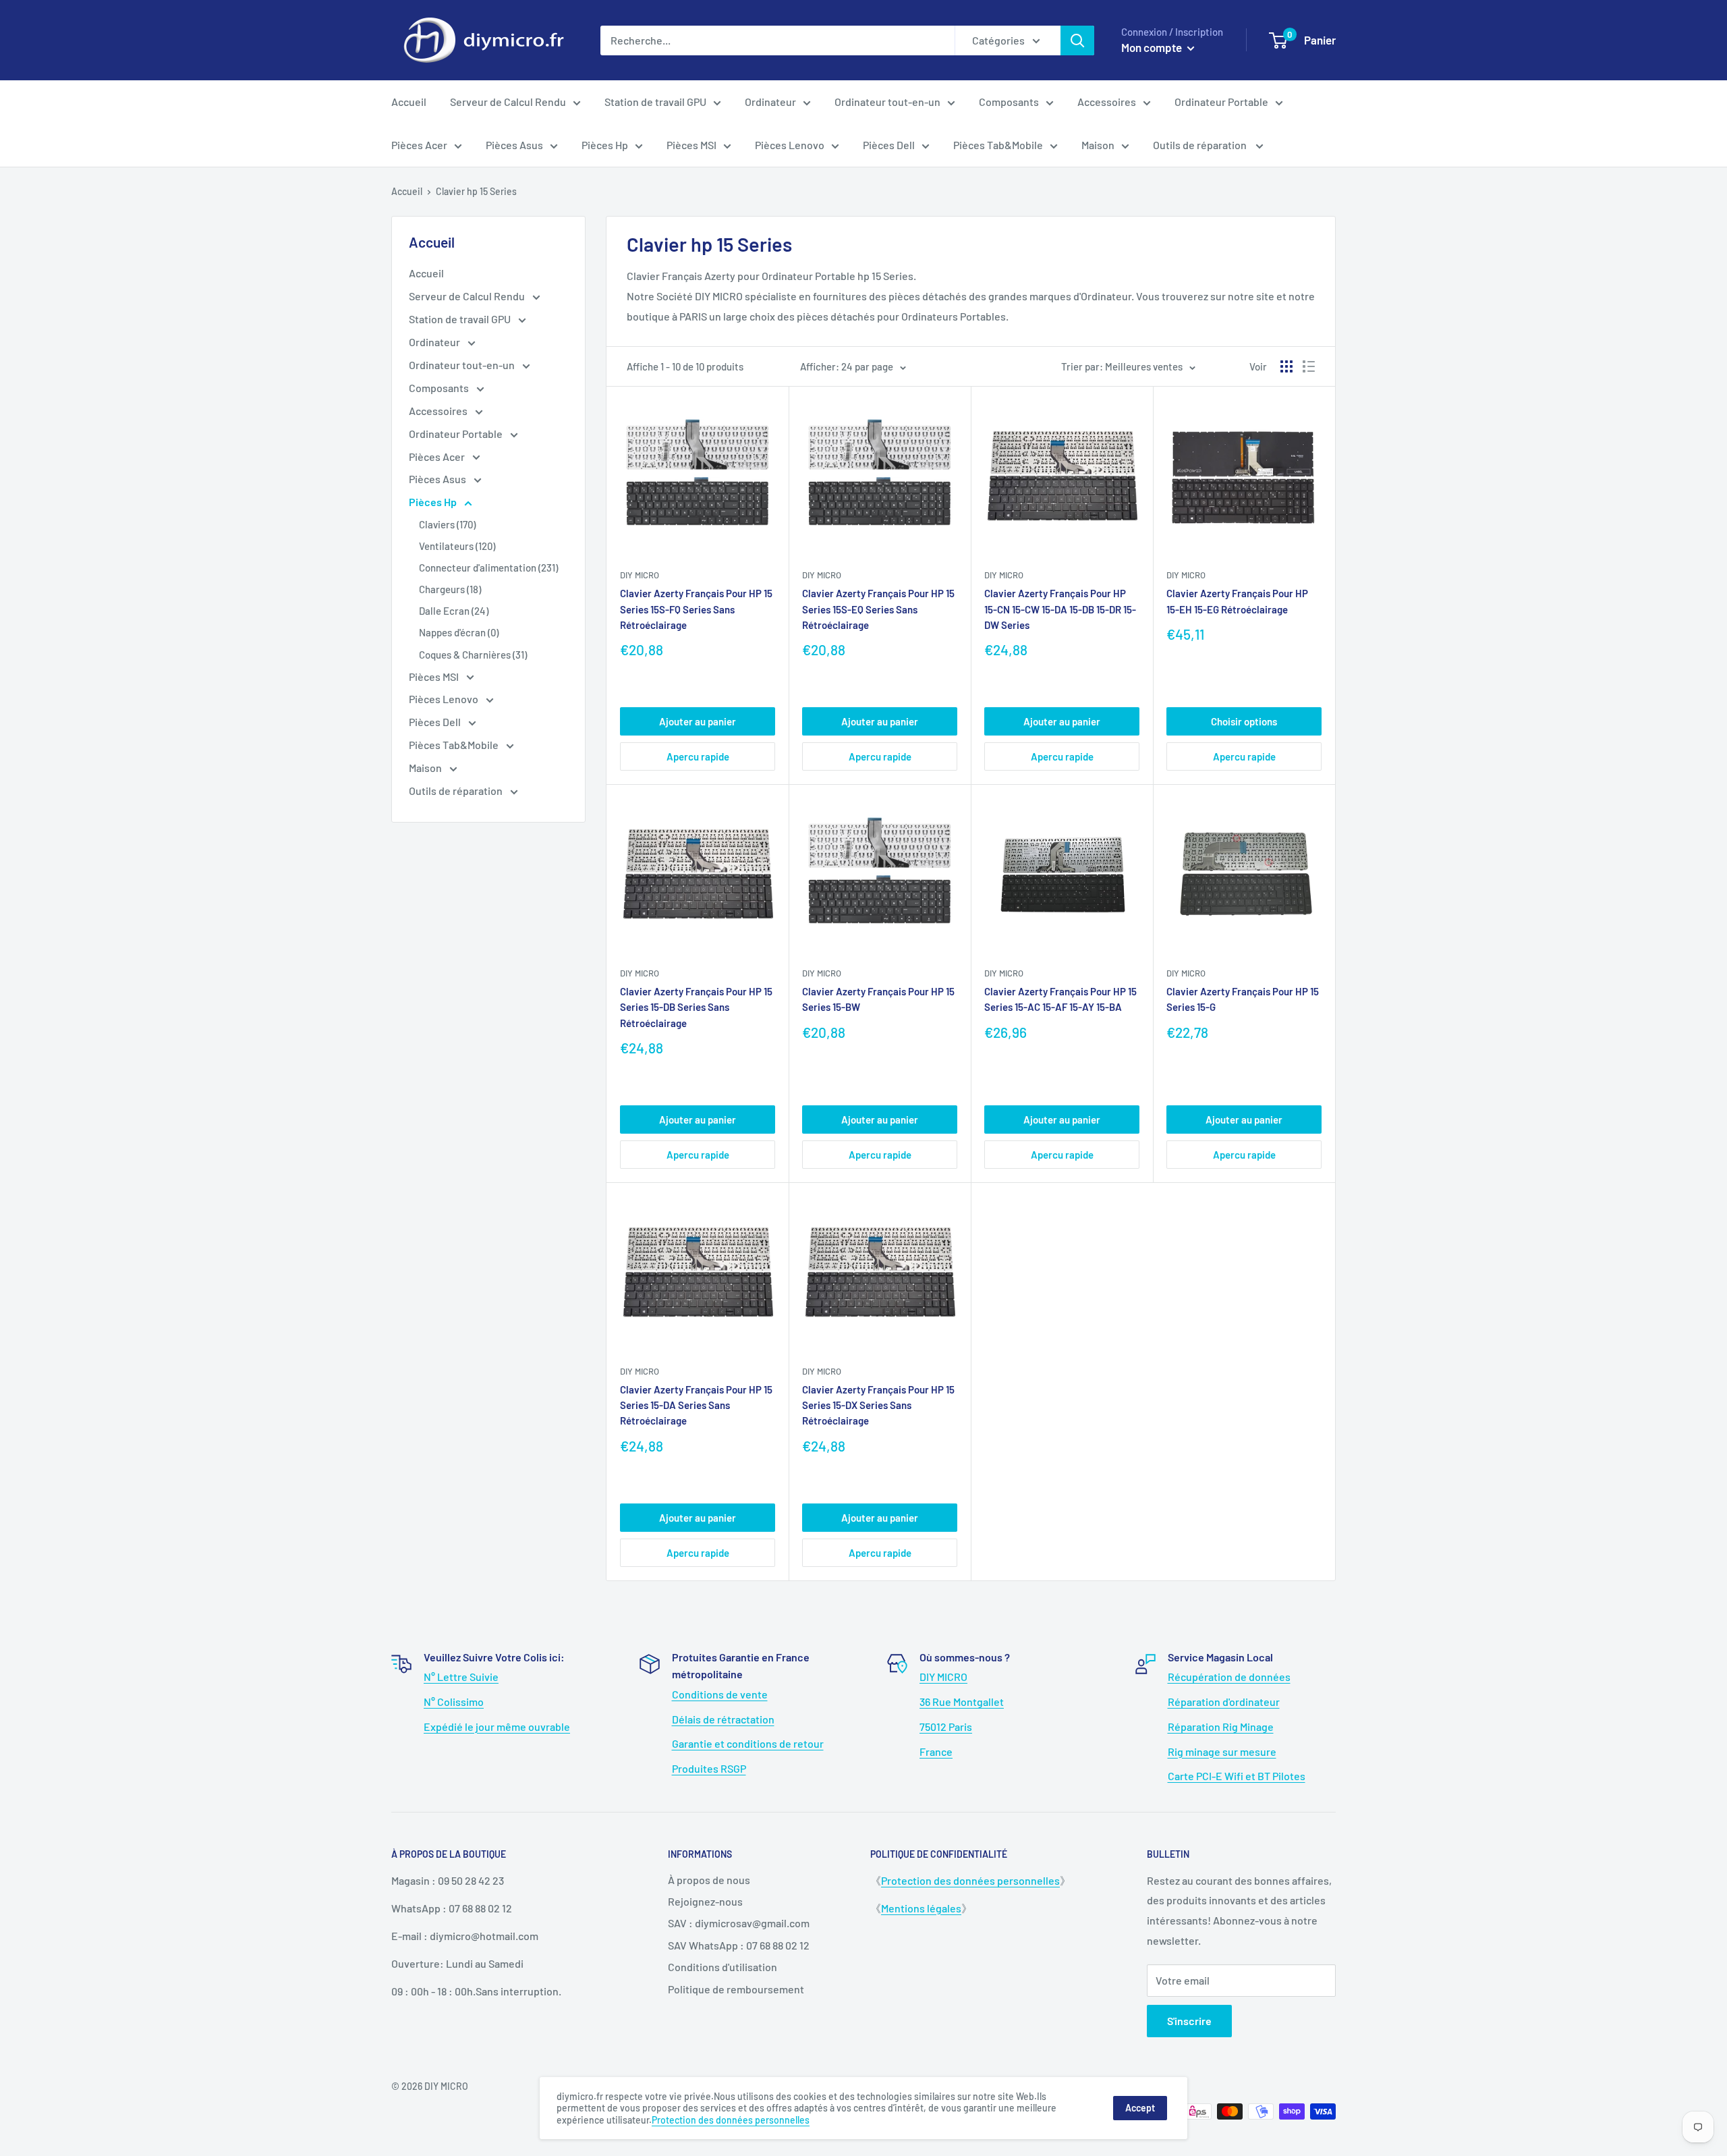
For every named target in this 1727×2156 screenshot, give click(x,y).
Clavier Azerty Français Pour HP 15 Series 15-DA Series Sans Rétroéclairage (696, 1405)
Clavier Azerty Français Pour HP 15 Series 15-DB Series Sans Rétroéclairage (696, 1007)
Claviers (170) (447, 524)
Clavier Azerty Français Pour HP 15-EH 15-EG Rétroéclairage (1237, 601)
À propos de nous (709, 1880)
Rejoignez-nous (705, 1901)
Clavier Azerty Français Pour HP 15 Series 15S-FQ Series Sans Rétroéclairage (696, 609)
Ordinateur (770, 102)
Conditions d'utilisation (723, 1967)
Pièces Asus (514, 145)
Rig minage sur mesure (1222, 1751)
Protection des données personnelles (970, 1880)
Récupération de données (1229, 1677)
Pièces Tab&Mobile (998, 145)
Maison (1098, 145)
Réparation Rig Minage (1221, 1726)
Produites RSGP (709, 1768)
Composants (1009, 102)
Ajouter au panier (698, 721)
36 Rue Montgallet (962, 1702)
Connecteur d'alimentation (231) (488, 568)
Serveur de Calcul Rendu (508, 102)
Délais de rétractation (723, 1719)
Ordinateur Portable (1221, 102)
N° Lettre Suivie (461, 1677)
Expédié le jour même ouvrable (497, 1726)
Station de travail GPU (655, 102)
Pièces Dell (889, 145)
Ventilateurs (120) (457, 546)
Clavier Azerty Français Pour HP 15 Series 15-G (1243, 999)
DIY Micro (640, 575)
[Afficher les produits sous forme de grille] (1286, 366)
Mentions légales (921, 1908)
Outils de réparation (1201, 145)
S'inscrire (1189, 2021)
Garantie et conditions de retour (748, 1743)
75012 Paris (946, 1726)
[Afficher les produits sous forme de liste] (1309, 366)
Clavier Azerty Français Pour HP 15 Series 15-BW (878, 999)
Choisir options (1244, 721)
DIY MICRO (1186, 575)
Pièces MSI (691, 145)
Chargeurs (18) (450, 589)
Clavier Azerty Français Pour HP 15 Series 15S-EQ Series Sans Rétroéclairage (878, 609)
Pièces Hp (605, 145)
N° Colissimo (454, 1702)
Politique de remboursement (736, 1989)
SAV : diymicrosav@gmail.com (739, 1923)
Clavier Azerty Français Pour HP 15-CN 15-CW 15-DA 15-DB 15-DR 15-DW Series (1060, 609)
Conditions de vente (720, 1694)
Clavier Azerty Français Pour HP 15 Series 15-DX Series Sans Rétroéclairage (878, 1405)
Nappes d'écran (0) (459, 632)
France (936, 1751)
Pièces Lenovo (790, 145)
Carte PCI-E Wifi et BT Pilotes (1237, 1776)
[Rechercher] (1077, 40)
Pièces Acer (419, 145)
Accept (1140, 2108)
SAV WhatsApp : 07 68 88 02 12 (739, 1945)
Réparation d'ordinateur (1224, 1702)
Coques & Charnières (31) (473, 655)
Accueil (409, 102)
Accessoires (1107, 102)
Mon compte (1153, 47)
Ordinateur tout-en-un (887, 102)
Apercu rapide (698, 756)
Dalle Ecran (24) (454, 611)
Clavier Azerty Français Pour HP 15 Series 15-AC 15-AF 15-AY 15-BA (1060, 999)
